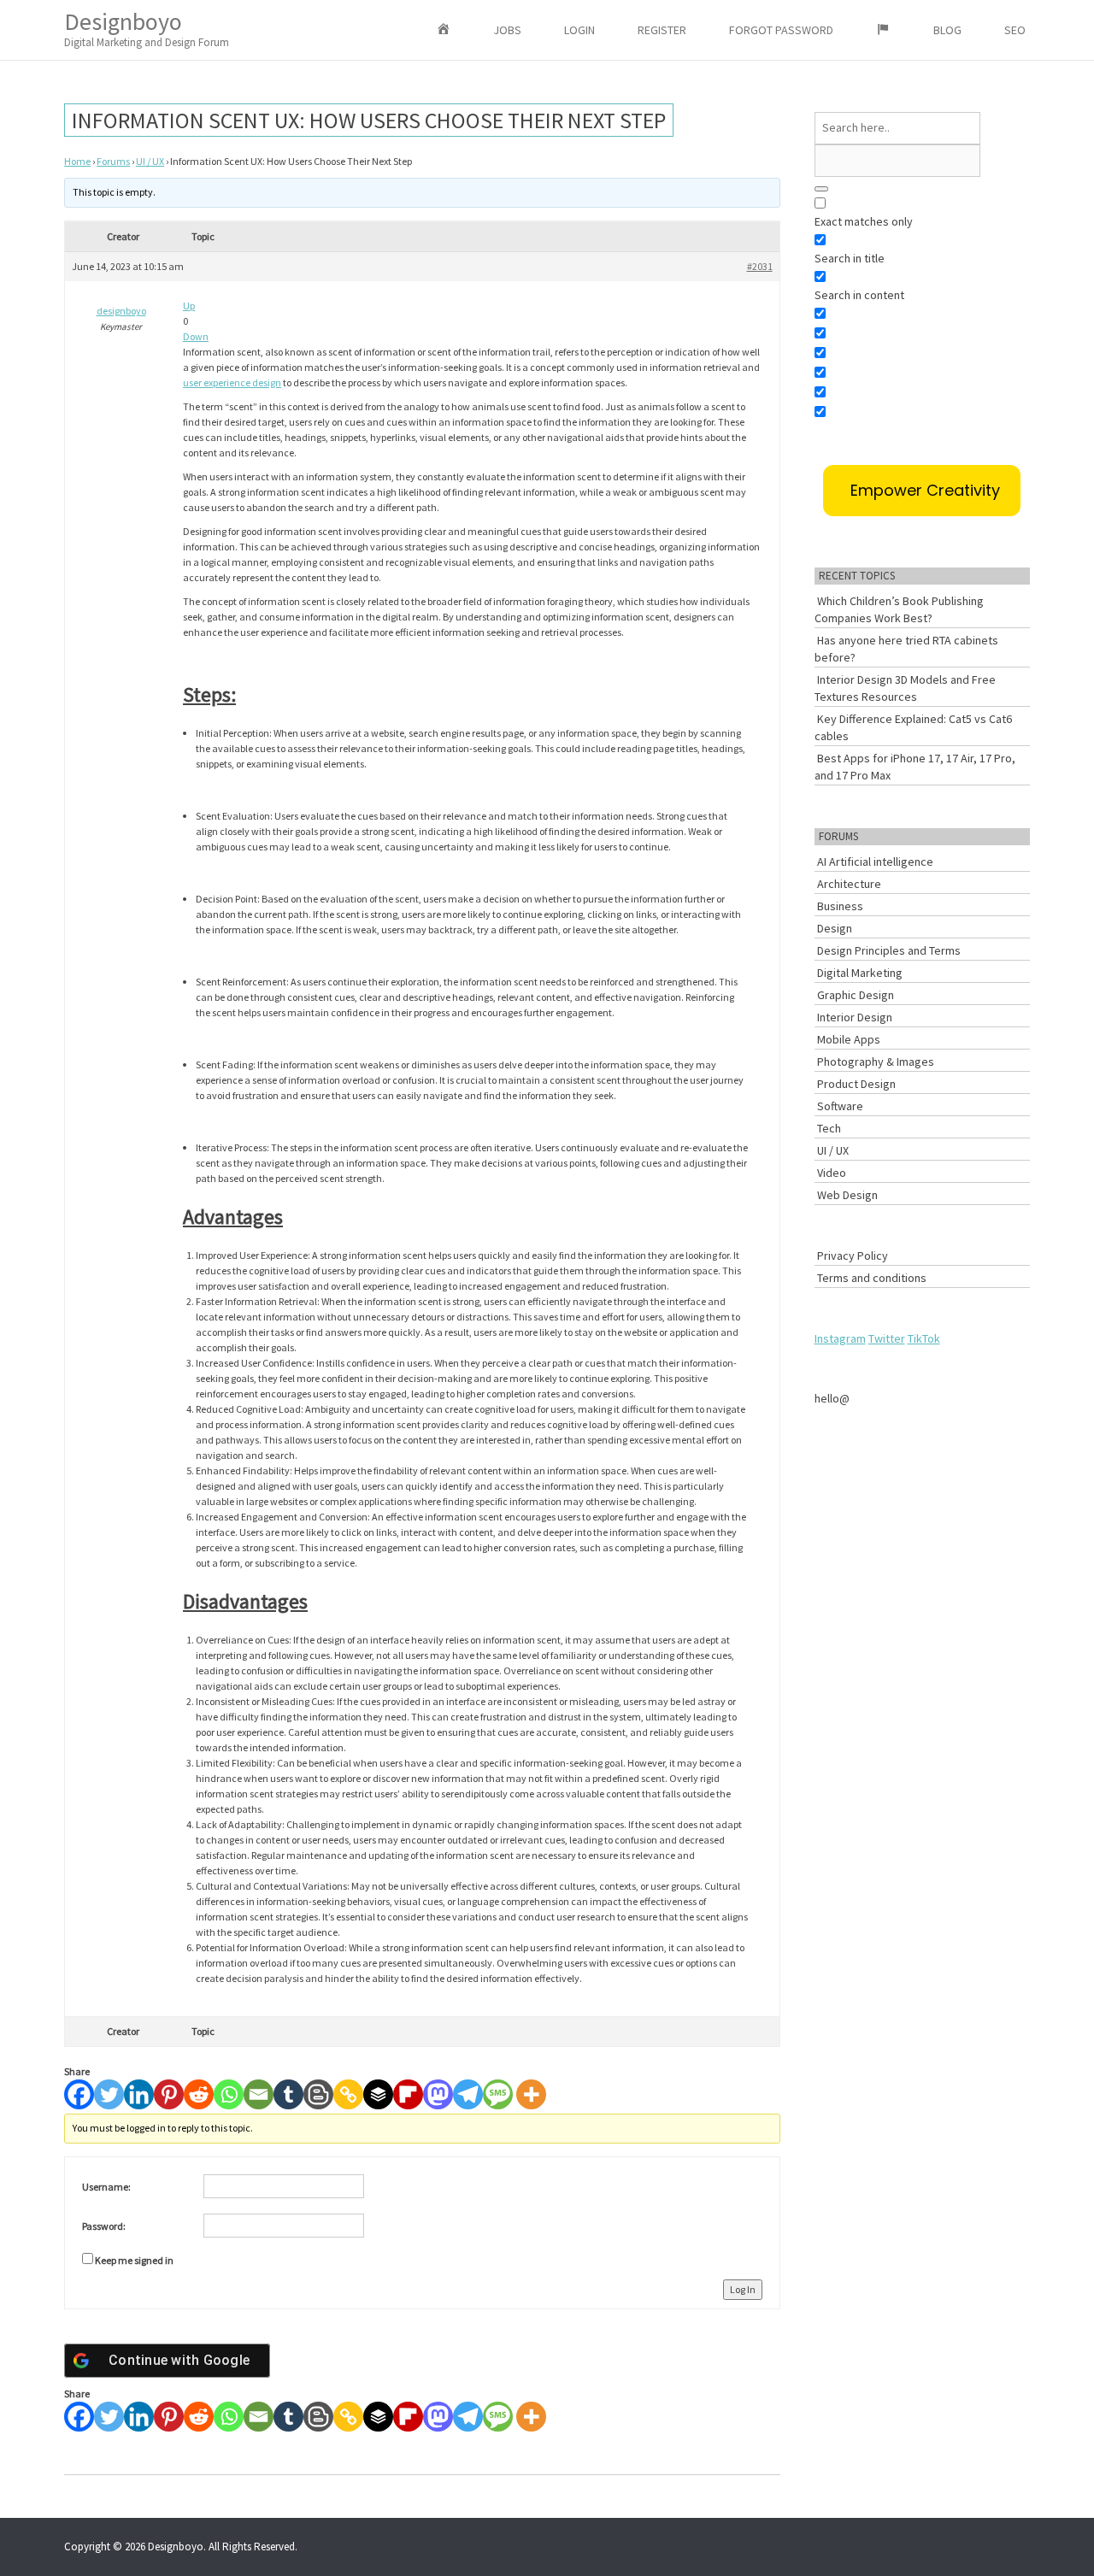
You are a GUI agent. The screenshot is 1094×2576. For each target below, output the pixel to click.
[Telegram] (468, 2094)
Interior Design (855, 1017)
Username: (106, 2187)
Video (832, 1173)
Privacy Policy (853, 1256)
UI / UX (150, 161)
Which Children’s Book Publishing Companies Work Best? (899, 609)
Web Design (847, 1195)
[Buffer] (378, 2094)
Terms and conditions (872, 1278)
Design (835, 928)
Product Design (856, 1084)
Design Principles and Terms (889, 950)
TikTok (924, 1338)
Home (77, 161)
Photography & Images (876, 1062)
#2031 (760, 266)
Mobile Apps (849, 1039)
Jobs (507, 30)
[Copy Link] (348, 2094)
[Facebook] (79, 2094)
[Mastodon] (438, 2094)
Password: (104, 2226)
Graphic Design (856, 995)
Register (662, 30)
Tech (829, 1128)
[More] (531, 2094)
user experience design (232, 382)
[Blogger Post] (318, 2094)
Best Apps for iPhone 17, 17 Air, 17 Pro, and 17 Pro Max (915, 767)
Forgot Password (781, 30)
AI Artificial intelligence (875, 862)
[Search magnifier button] (821, 189)
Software (840, 1106)
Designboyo (147, 28)
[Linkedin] (139, 2094)
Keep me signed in (134, 2260)
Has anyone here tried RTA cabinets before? (906, 649)
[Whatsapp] (229, 2094)
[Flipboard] (408, 2094)
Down (196, 336)
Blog (947, 30)
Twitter (887, 1338)
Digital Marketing (860, 973)
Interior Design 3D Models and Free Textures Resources (905, 688)
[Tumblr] (288, 2094)
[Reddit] (199, 2094)
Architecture (849, 884)
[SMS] (498, 2094)
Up (189, 306)
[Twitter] (109, 2094)
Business (840, 906)
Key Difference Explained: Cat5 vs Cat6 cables (913, 727)
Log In (743, 2289)
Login (579, 30)
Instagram (840, 1338)
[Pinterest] (169, 2094)
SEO (1015, 30)
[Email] (259, 2094)
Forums (113, 161)
